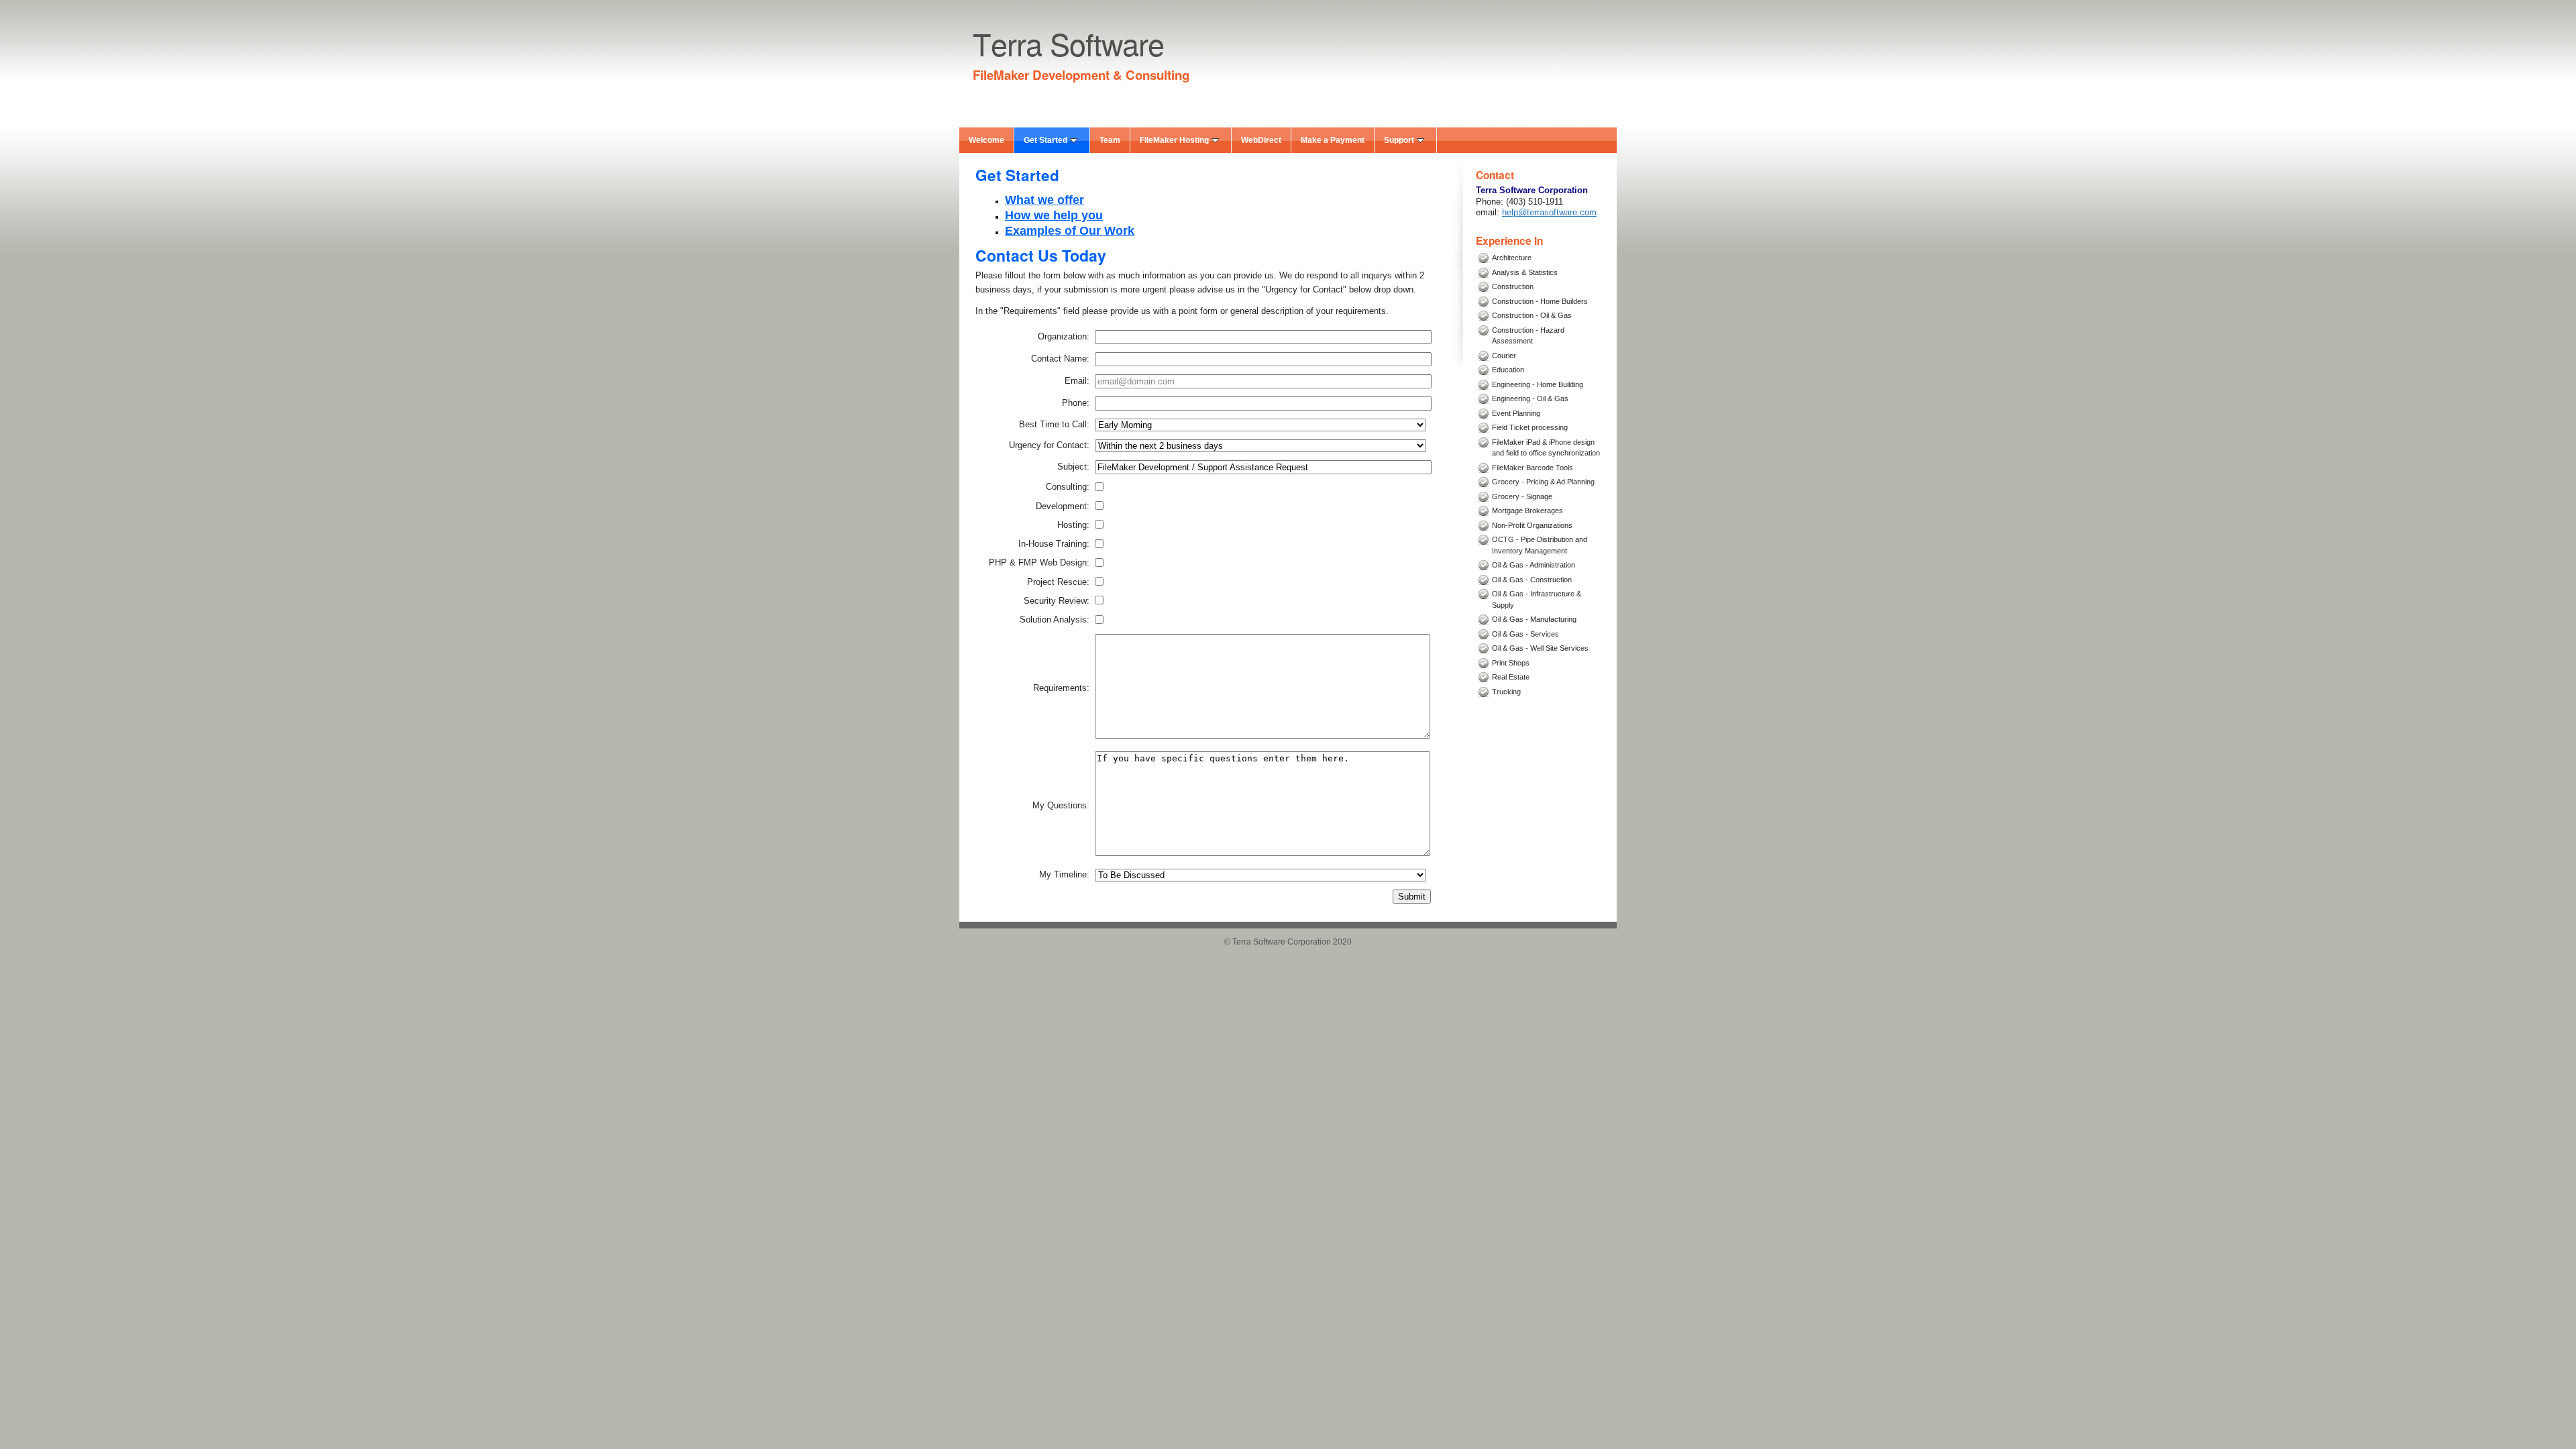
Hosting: (1073, 525)
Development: (1063, 506)
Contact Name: (1060, 359)
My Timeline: (1064, 875)
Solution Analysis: (1055, 620)
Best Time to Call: (1054, 425)
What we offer (1044, 200)
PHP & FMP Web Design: (1039, 563)
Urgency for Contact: (1049, 445)
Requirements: (1061, 688)
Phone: (1076, 403)
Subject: (1073, 467)
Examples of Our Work (1070, 231)
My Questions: (1061, 806)
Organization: (1064, 337)
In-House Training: (1054, 544)
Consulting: (1068, 487)
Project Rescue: (1058, 582)
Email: (1077, 381)
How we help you (1054, 215)
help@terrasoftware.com (1549, 212)
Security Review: (1057, 601)
